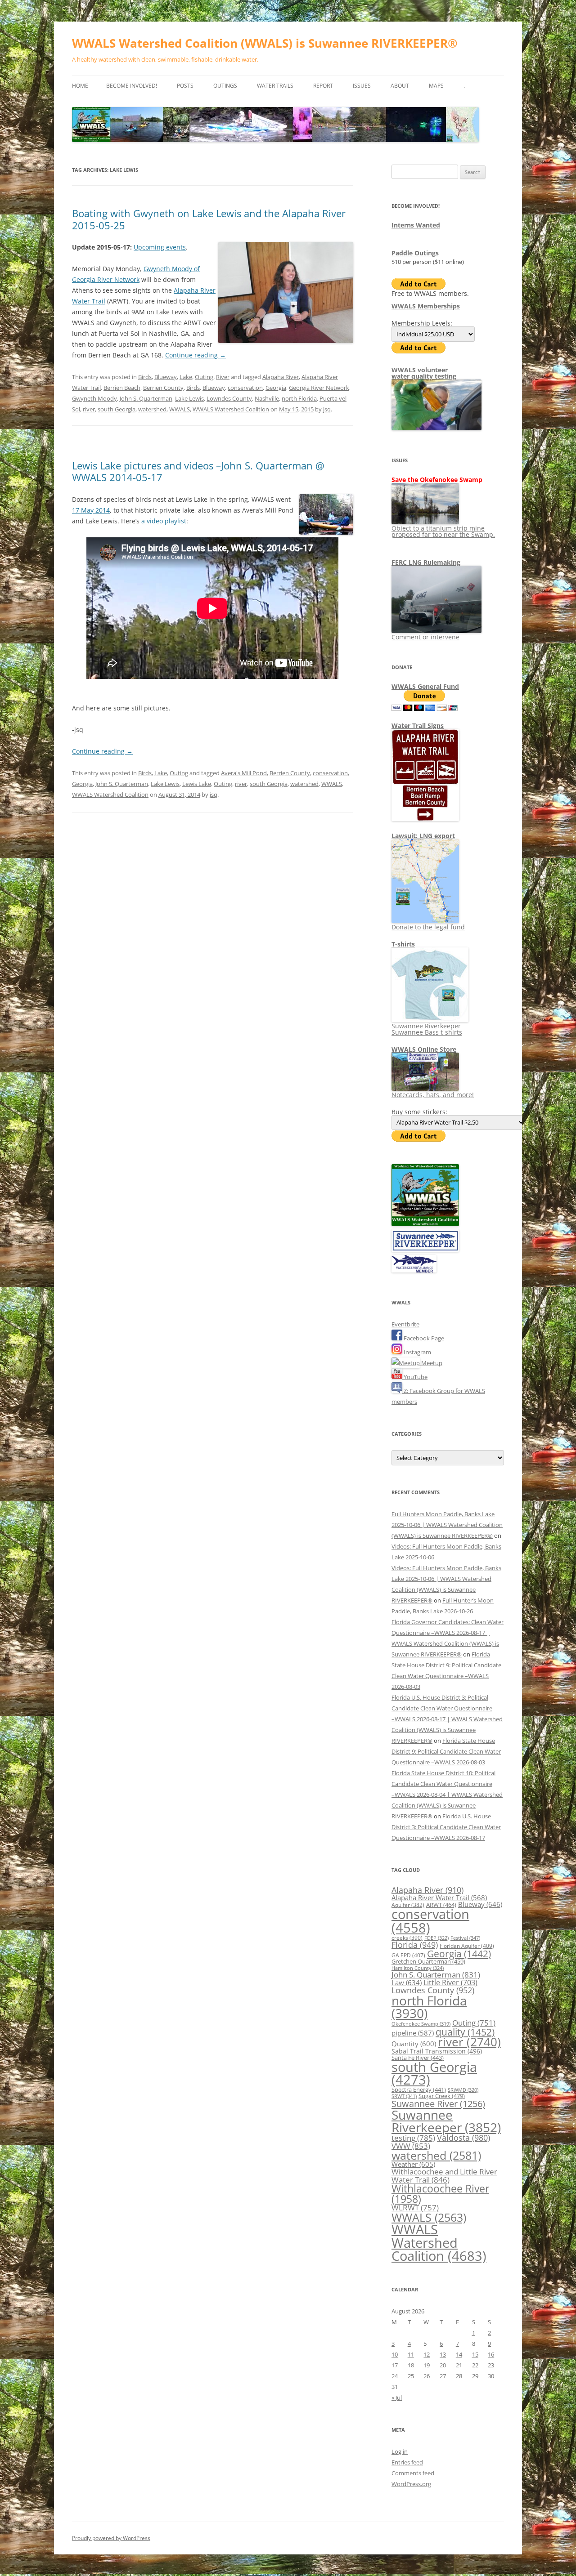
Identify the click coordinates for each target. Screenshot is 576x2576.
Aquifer (408, 1905)
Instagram (417, 1352)
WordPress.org (411, 2484)
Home (80, 86)
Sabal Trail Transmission (437, 2051)
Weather (413, 2164)
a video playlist (164, 521)
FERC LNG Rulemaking (426, 562)
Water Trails (275, 86)
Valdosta (463, 2137)
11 (411, 2354)
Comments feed (413, 2473)
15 (475, 2354)
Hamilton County (418, 1968)
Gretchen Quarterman (428, 1961)
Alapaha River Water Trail (439, 1897)
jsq (327, 409)
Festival (465, 1938)
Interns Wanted (416, 225)
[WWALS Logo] (425, 1224)
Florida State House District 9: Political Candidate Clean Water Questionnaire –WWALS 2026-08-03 (446, 1751)
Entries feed (407, 2462)
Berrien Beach (122, 388)
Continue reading (196, 355)
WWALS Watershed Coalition (231, 409)
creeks (407, 1938)
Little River (450, 1982)
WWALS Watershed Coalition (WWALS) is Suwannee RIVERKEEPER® (265, 43)
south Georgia (117, 409)
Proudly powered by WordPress (111, 2538)
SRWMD (463, 2090)
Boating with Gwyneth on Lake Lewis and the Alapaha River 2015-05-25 (209, 219)
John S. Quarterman (146, 398)
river (89, 409)
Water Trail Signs (418, 725)
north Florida (299, 398)
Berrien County (163, 388)
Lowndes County (229, 398)
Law (407, 1982)
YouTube (415, 1377)
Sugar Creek (442, 2096)
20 (443, 2365)
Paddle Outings (415, 253)
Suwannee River (438, 2103)
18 (411, 2365)
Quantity (414, 2044)
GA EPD (408, 1955)
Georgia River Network (319, 388)
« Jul (397, 2397)
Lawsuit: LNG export (423, 836)
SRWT (404, 2096)
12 (427, 2354)
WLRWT (415, 2208)
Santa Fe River (418, 2058)
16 (491, 2354)
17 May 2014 (91, 510)
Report (323, 86)
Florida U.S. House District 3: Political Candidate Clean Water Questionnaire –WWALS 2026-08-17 (446, 1827)
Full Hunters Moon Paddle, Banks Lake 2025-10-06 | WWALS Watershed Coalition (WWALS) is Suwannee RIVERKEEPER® (447, 1525)
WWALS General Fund (425, 686)
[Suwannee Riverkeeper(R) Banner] (425, 1250)
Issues (362, 86)
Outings (225, 86)
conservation (245, 388)
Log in (400, 2451)
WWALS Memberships (426, 306)
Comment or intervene (425, 637)
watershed (152, 409)
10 (395, 2354)
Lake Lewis (189, 398)
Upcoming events (160, 247)
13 (443, 2354)
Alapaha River (281, 377)
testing (413, 2138)
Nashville (267, 398)
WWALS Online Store (424, 1049)
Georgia (276, 388)
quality (465, 2032)
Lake (186, 377)
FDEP (436, 1938)
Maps (436, 86)
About (400, 86)
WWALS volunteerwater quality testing (424, 373)
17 (395, 2365)
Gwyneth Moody (94, 398)
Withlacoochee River (440, 2194)
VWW (411, 2146)
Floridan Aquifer (467, 1946)
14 (459, 2354)
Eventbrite (405, 1324)
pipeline (413, 2033)
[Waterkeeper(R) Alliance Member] (414, 1270)
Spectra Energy (419, 2089)
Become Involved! (132, 86)
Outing (204, 377)
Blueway (166, 377)
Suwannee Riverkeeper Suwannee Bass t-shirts (427, 1029)
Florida (415, 1945)
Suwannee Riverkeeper (446, 2121)
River (223, 377)
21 (459, 2365)
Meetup (431, 1363)
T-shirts (403, 944)
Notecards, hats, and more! (433, 1095)
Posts (185, 86)
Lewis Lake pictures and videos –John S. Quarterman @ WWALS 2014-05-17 (198, 471)
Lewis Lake (197, 784)
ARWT (441, 1905)
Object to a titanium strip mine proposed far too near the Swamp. (443, 531)
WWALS (180, 409)
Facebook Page (423, 1338)
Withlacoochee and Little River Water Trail (444, 2175)
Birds (145, 377)
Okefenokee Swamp (421, 2024)
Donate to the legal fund (428, 927)
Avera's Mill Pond (244, 773)
